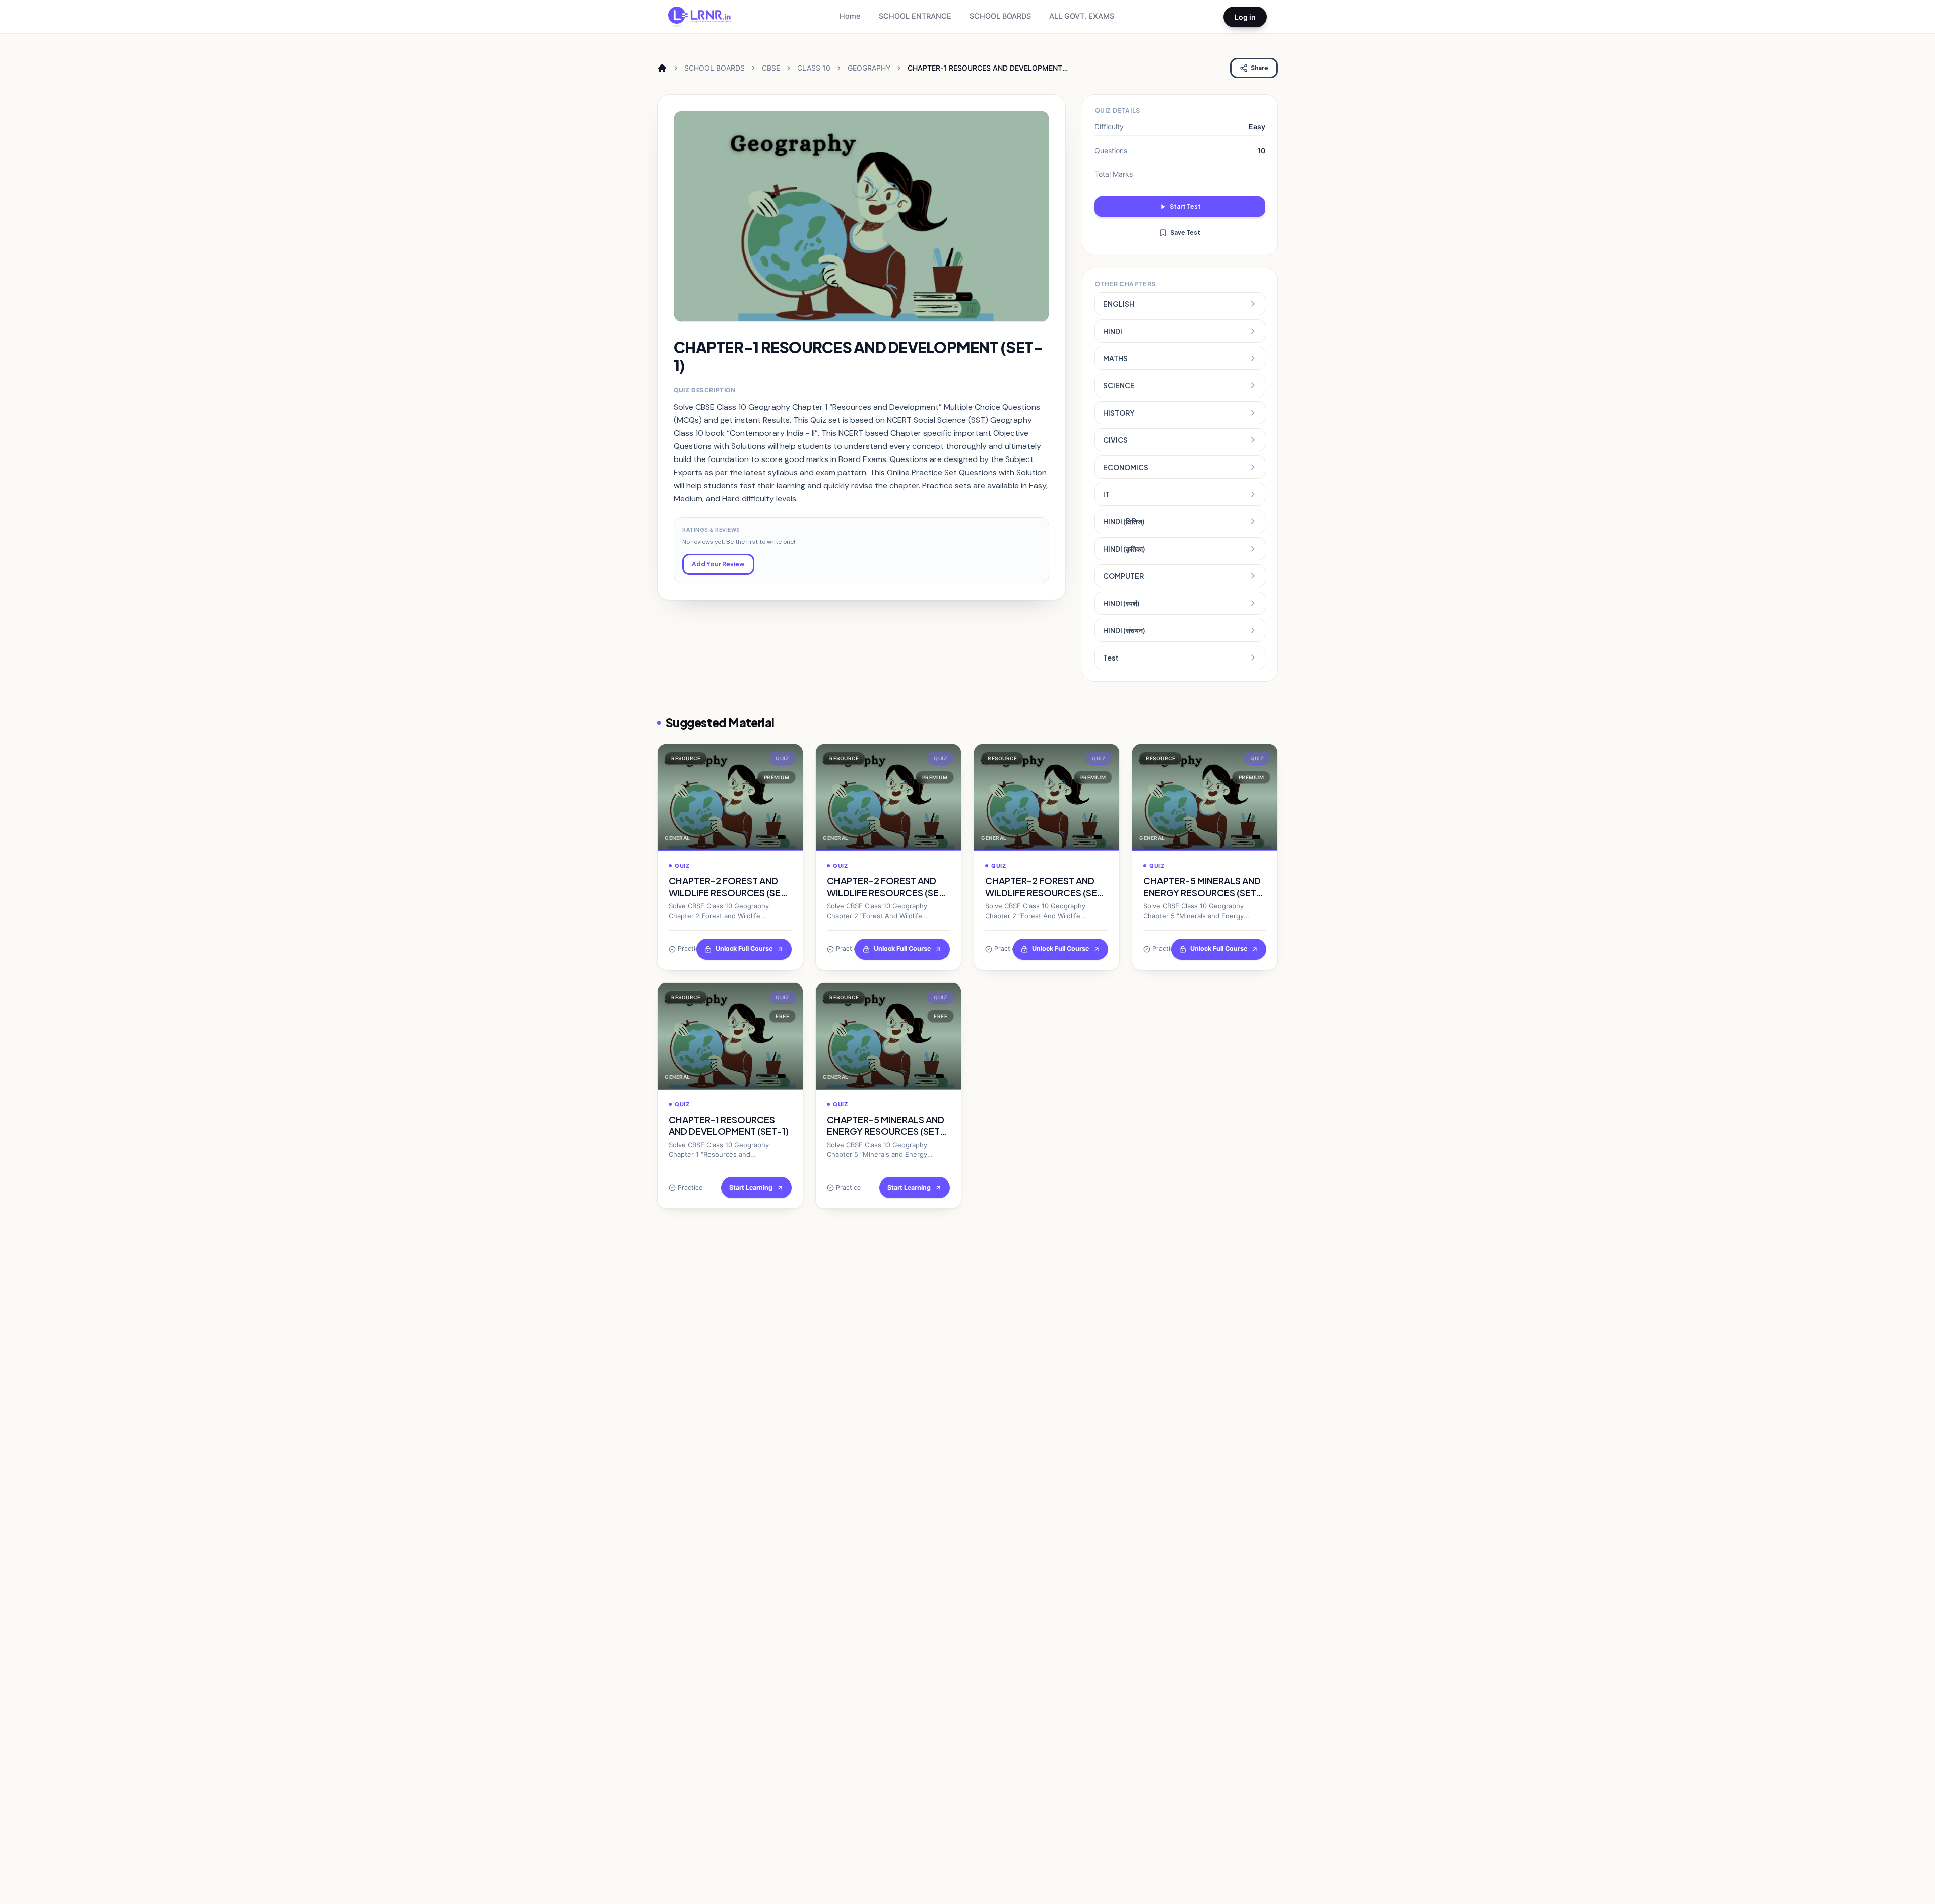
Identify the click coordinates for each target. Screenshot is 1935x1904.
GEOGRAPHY (869, 68)
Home (850, 16)
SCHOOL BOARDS (1000, 16)
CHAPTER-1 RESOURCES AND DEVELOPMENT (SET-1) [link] (985, 68)
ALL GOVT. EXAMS (1082, 16)
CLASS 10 (814, 68)
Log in (1245, 17)
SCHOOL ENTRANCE (915, 16)
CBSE (771, 68)
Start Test (1185, 206)
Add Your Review (718, 564)
